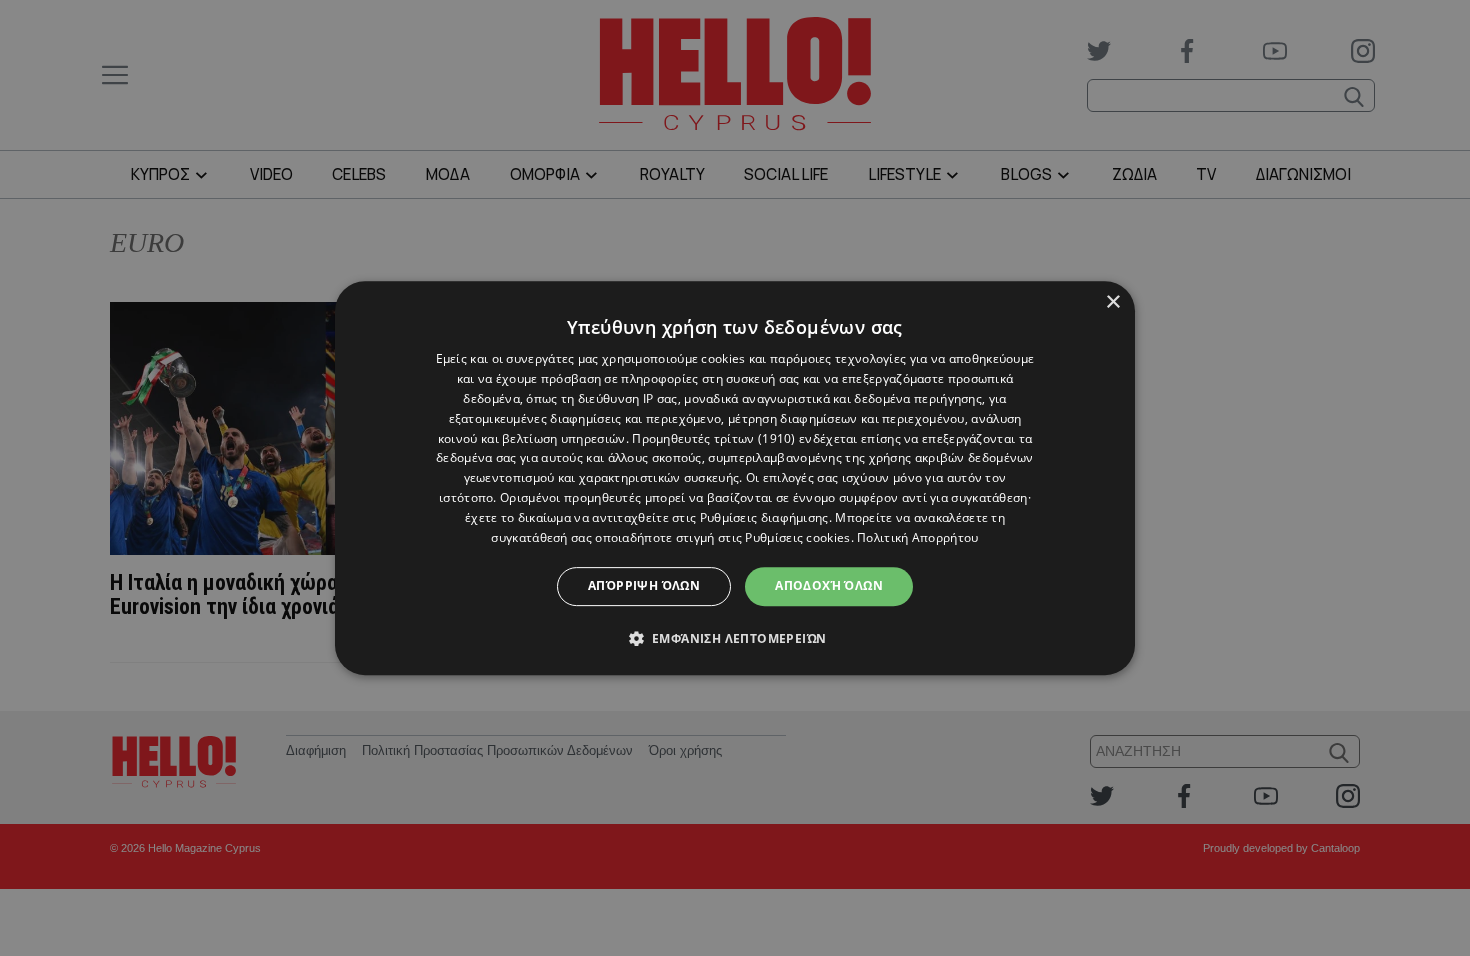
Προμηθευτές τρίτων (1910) (714, 438)
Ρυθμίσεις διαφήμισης (764, 517)
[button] (735, 638)
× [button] (1112, 302)
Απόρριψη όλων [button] (644, 585)
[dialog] (735, 478)
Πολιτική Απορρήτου (917, 537)
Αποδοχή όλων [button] (829, 585)
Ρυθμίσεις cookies (797, 537)
